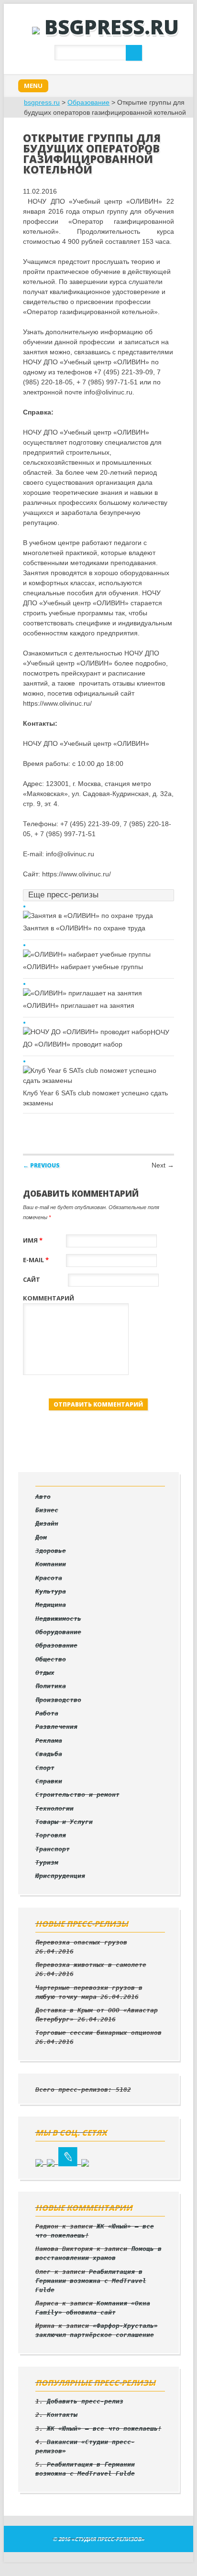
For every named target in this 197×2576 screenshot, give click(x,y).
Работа (47, 1713)
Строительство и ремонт (77, 1795)
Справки (49, 1781)
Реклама (49, 1741)
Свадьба (49, 1754)
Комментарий (49, 1298)
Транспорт (53, 1849)
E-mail (36, 1260)
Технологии (55, 1808)
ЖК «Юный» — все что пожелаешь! (104, 2429)
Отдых (45, 1673)
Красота (49, 1578)
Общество (51, 1659)
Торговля (51, 1835)
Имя (33, 1240)
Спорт (45, 1768)
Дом (41, 1537)
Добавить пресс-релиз (85, 2401)
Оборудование (58, 1632)
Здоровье (51, 1551)
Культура (51, 1591)
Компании (51, 1564)
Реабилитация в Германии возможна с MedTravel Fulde (91, 2281)
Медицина (51, 1605)
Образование (88, 102)
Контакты (62, 2415)
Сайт (32, 1279)
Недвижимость (58, 1619)
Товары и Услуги (64, 1822)
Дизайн (47, 1523)
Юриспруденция (60, 1876)
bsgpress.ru (112, 27)
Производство (58, 1700)
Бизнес (47, 1510)
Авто (43, 1497)
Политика (51, 1686)
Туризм (47, 1862)
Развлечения (56, 1727)
